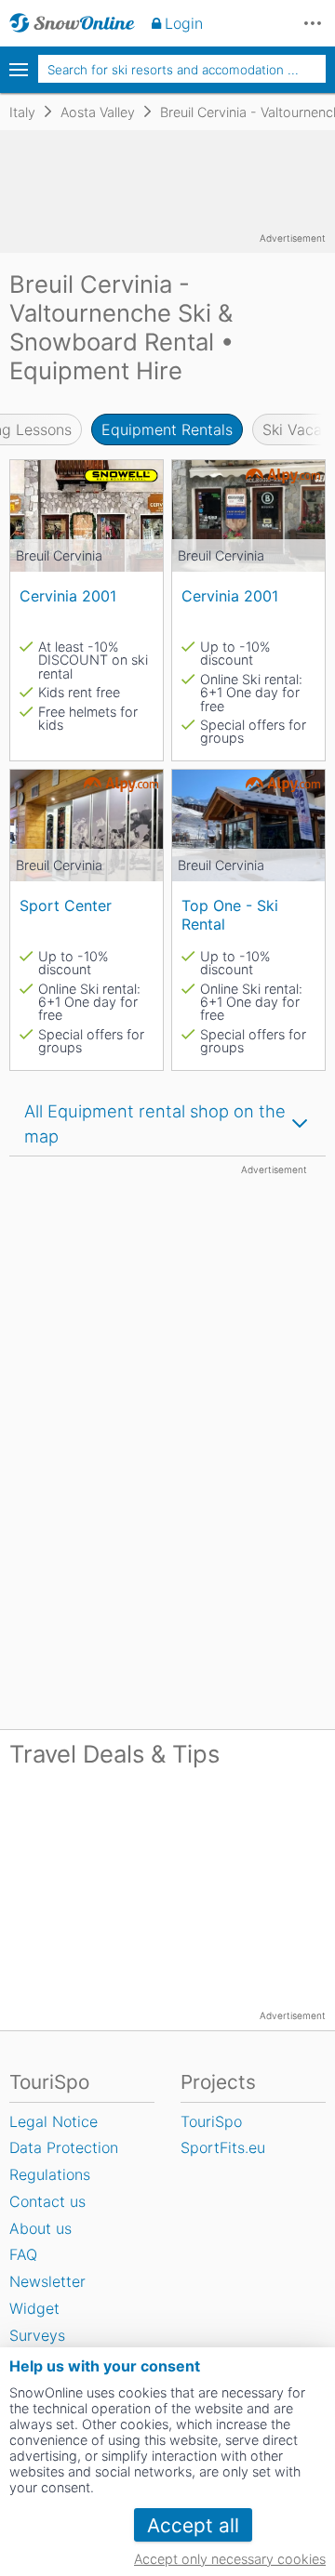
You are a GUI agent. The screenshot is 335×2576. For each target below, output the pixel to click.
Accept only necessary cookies (230, 2559)
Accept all (193, 2525)
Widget (34, 2308)
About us (40, 2228)
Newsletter (47, 2281)
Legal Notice (54, 2121)
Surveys (37, 2335)
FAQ (23, 2254)
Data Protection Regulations (64, 2161)
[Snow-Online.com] (72, 23)
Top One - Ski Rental (230, 914)
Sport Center (66, 905)
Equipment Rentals (167, 429)
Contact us (47, 2201)
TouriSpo (211, 2121)
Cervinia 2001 (68, 596)
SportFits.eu (223, 2147)
